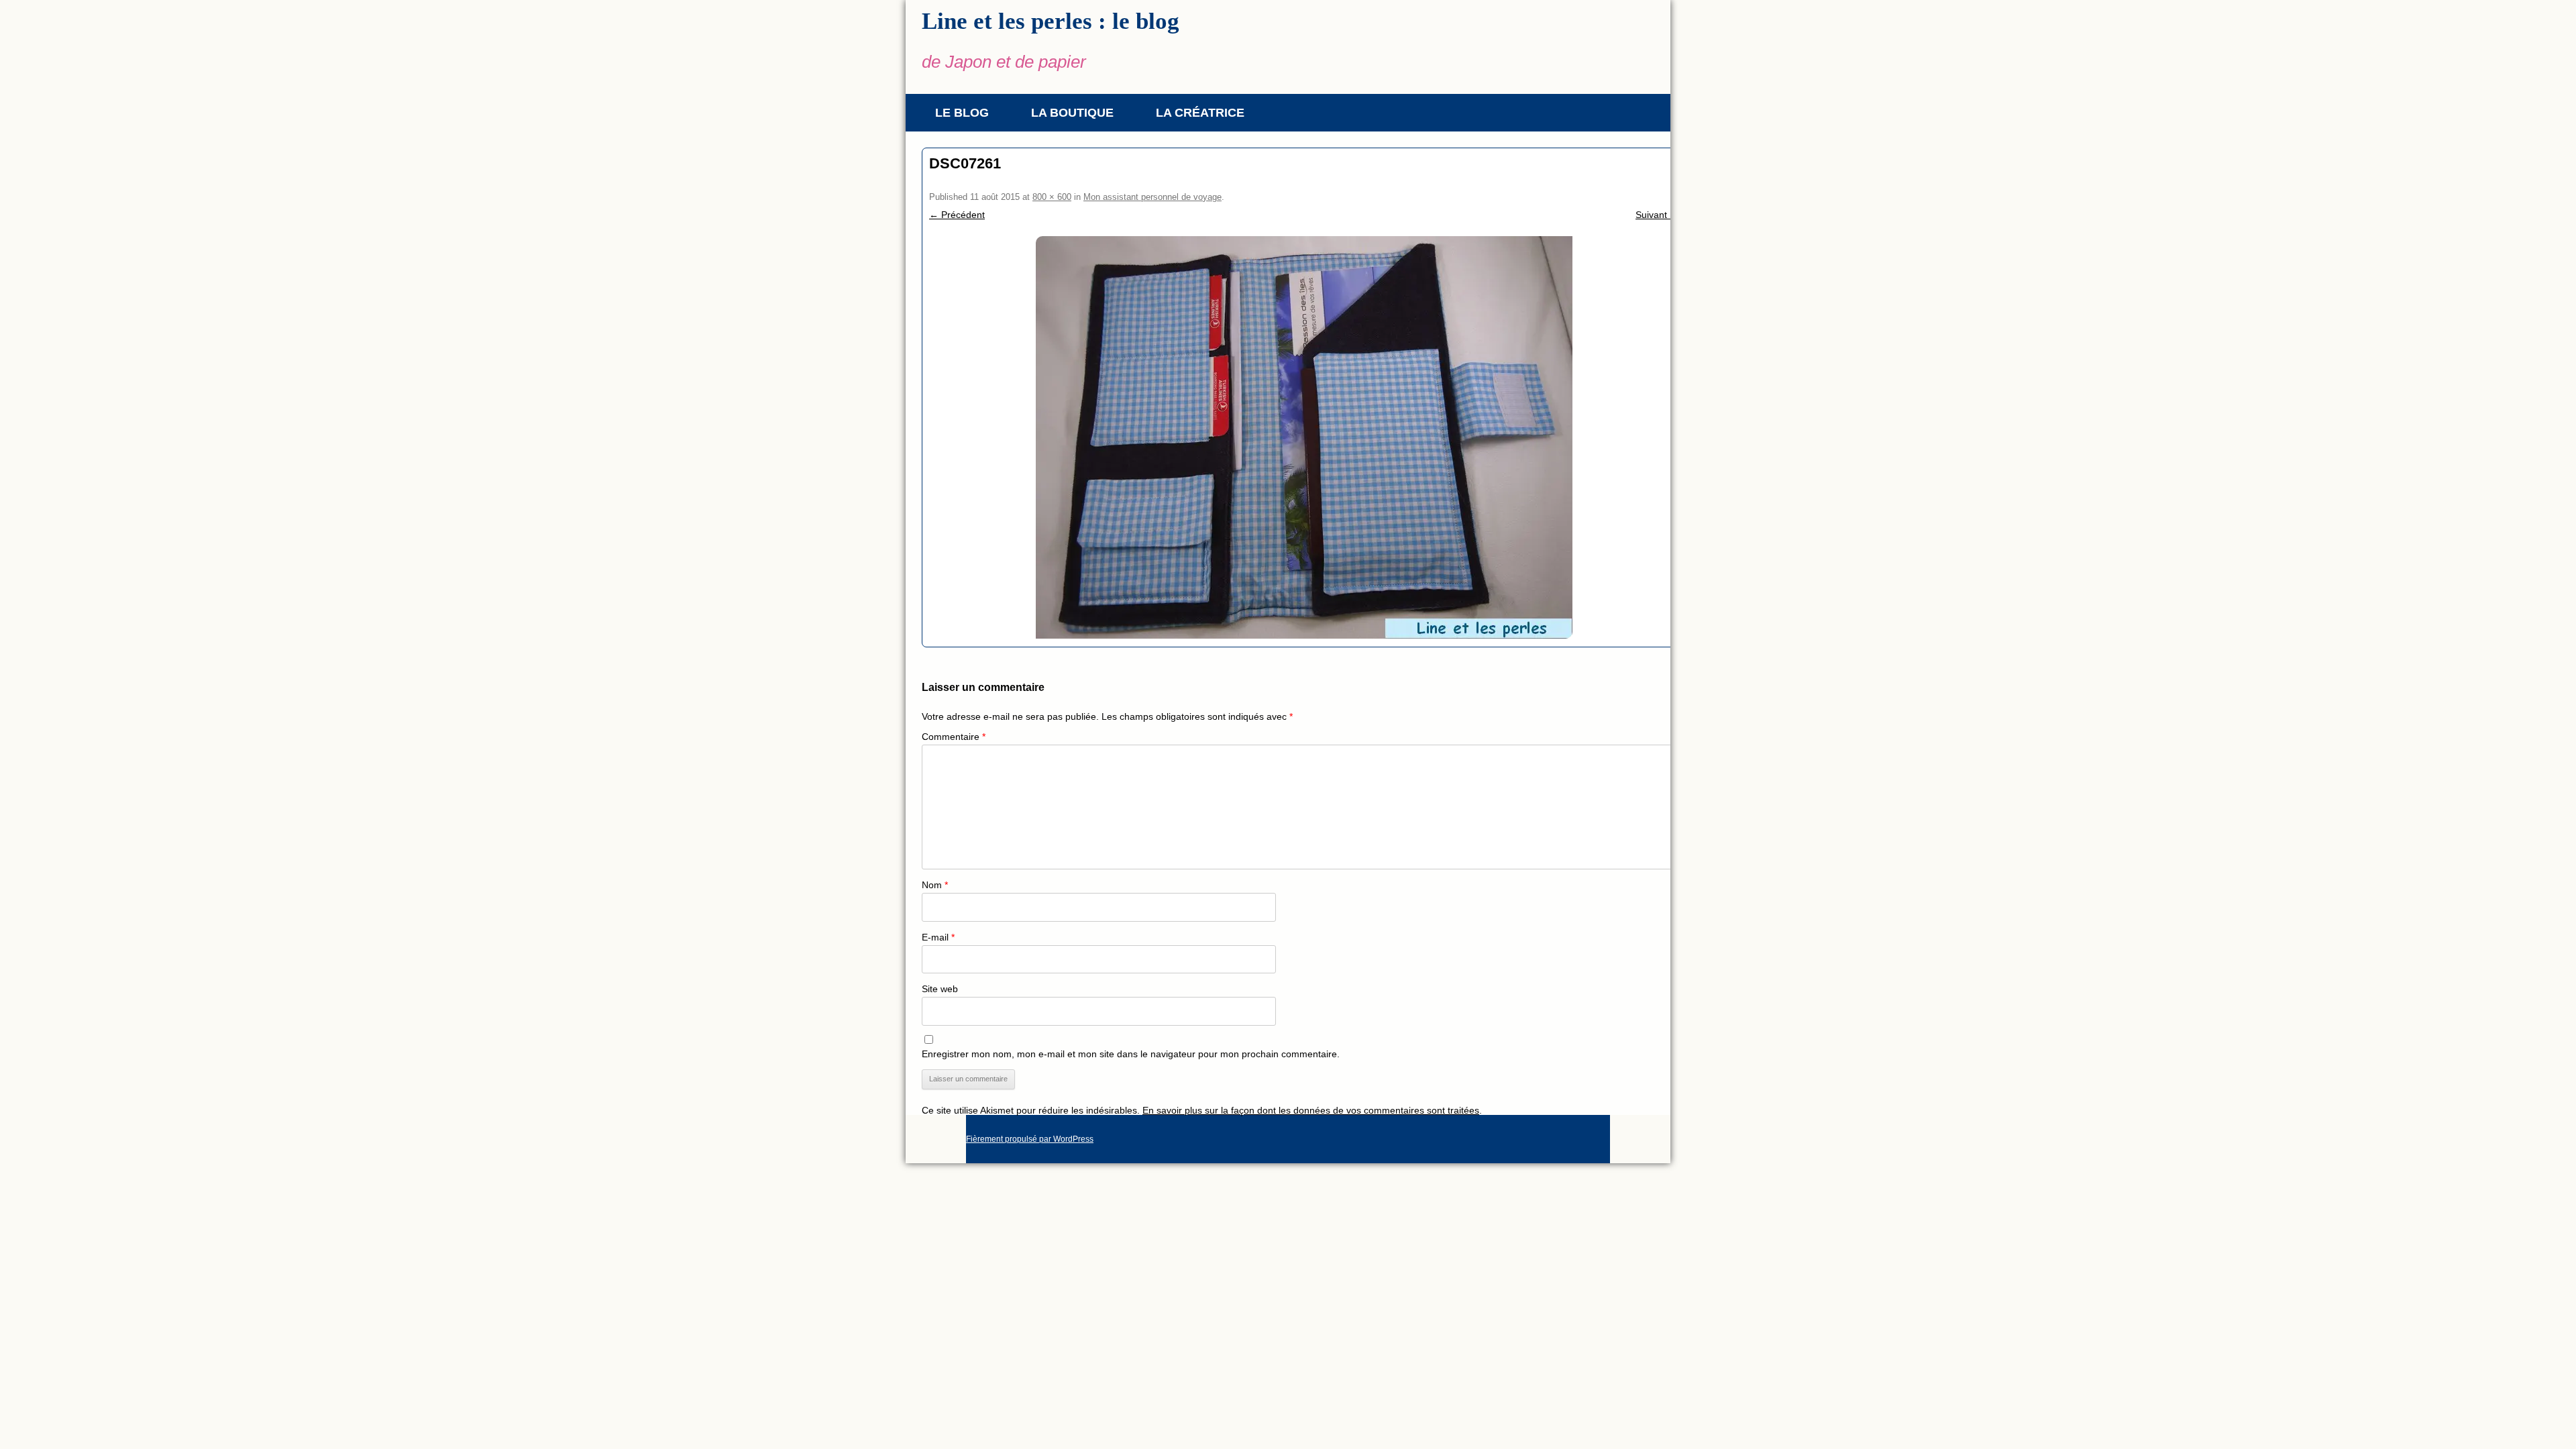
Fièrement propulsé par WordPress (1030, 1139)
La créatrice (1200, 113)
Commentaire (954, 737)
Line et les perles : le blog (1051, 21)
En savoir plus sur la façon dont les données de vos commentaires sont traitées (1311, 1110)
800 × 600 (1052, 197)
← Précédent (957, 215)
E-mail (938, 937)
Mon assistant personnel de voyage (1152, 197)
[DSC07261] (1304, 437)
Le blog (962, 113)
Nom (935, 885)
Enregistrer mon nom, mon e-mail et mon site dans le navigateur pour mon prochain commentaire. (1131, 1054)
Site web (940, 989)
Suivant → (1657, 215)
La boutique (1072, 113)
